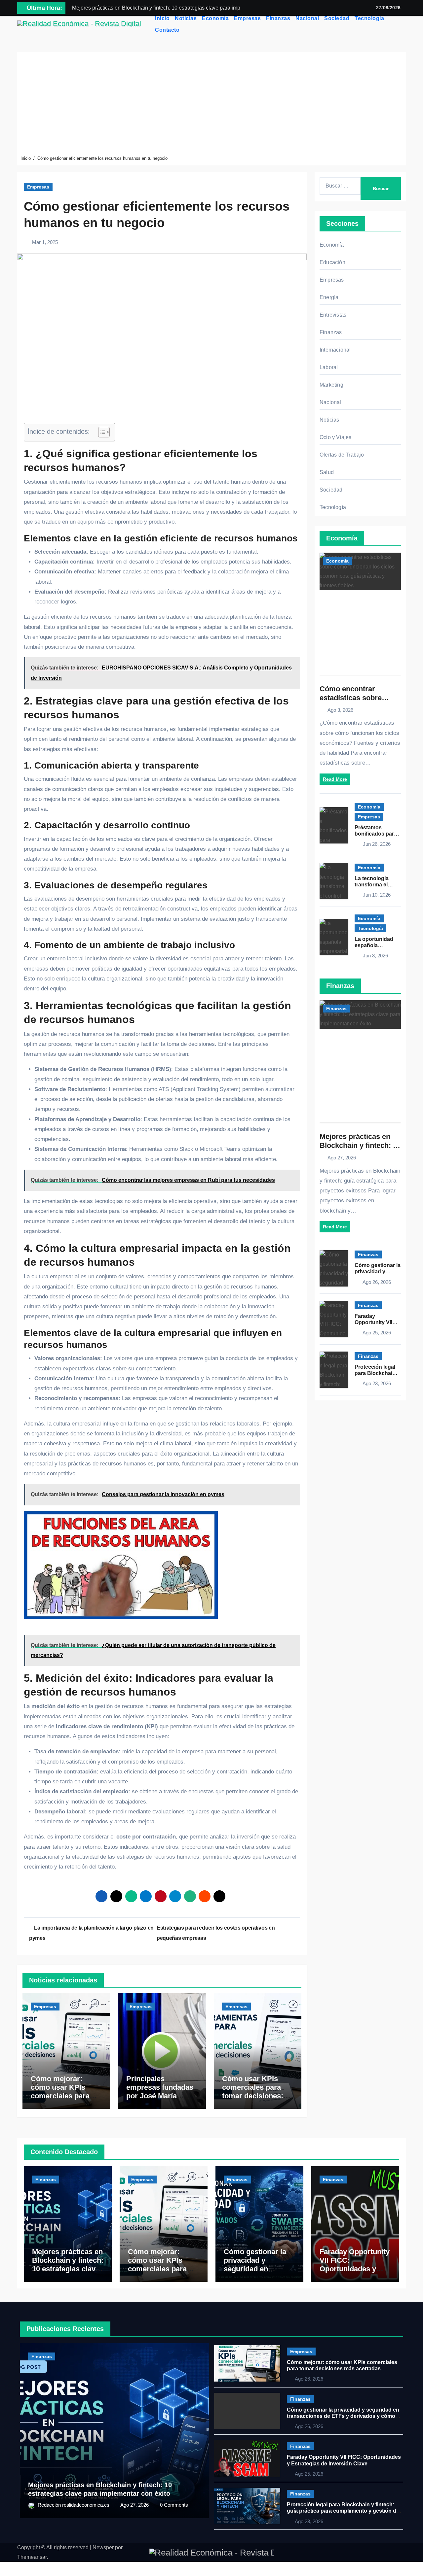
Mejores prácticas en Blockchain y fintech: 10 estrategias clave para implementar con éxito (360, 1150)
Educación (332, 262)
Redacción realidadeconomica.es (74, 2505)
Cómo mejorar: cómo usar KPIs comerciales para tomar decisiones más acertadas (60, 2096)
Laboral (329, 367)
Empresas (247, 18)
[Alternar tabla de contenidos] (101, 432)
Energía (329, 297)
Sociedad (337, 18)
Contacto (167, 30)
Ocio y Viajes (336, 437)
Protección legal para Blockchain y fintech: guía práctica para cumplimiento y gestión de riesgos (343, 2511)
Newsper (103, 2547)
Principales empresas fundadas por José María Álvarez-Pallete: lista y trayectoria (161, 2096)
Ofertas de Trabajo (342, 455)
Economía (215, 18)
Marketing (331, 385)
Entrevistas (333, 315)
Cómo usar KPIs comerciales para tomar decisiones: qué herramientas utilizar (253, 2096)
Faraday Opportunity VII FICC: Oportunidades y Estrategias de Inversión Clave (355, 2269)
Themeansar (32, 2557)
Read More (335, 779)
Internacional (335, 350)
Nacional (307, 18)
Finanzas (278, 18)
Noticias (186, 18)
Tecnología (369, 18)
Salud (327, 472)
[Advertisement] (211, 105)
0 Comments (174, 2505)
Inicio (162, 18)
